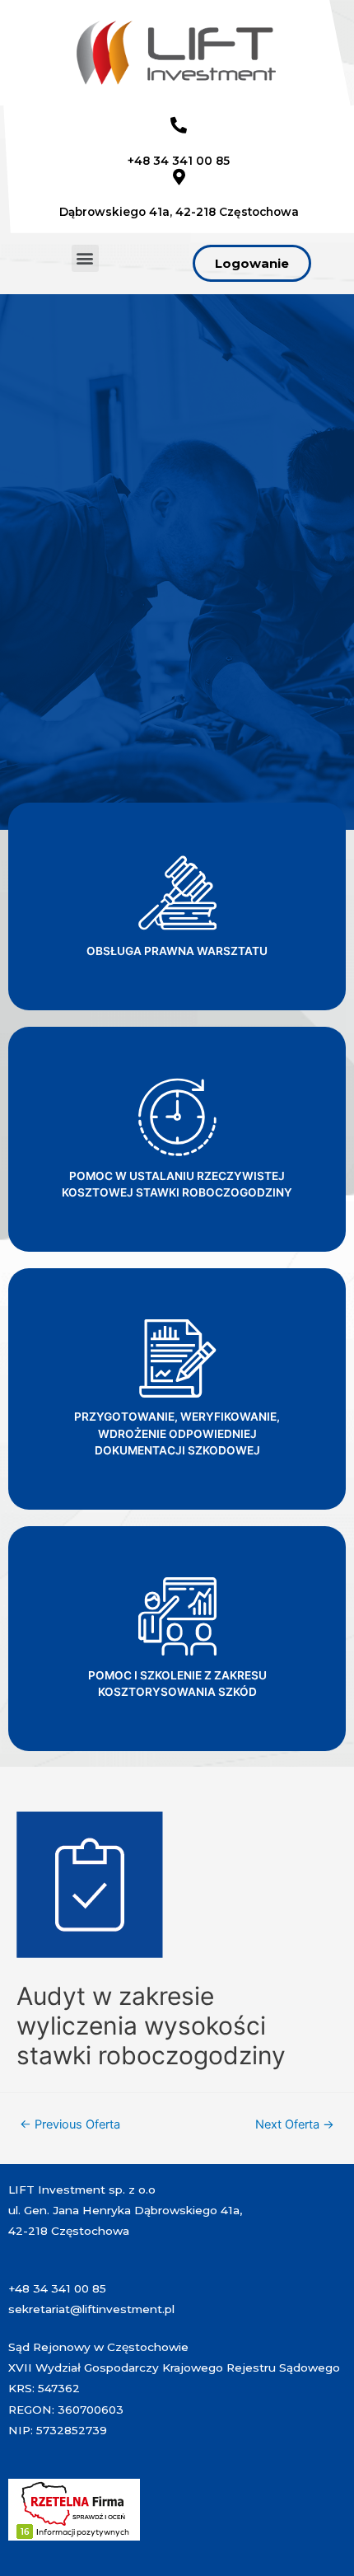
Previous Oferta (70, 2124)
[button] (85, 258)
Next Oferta (295, 2124)
